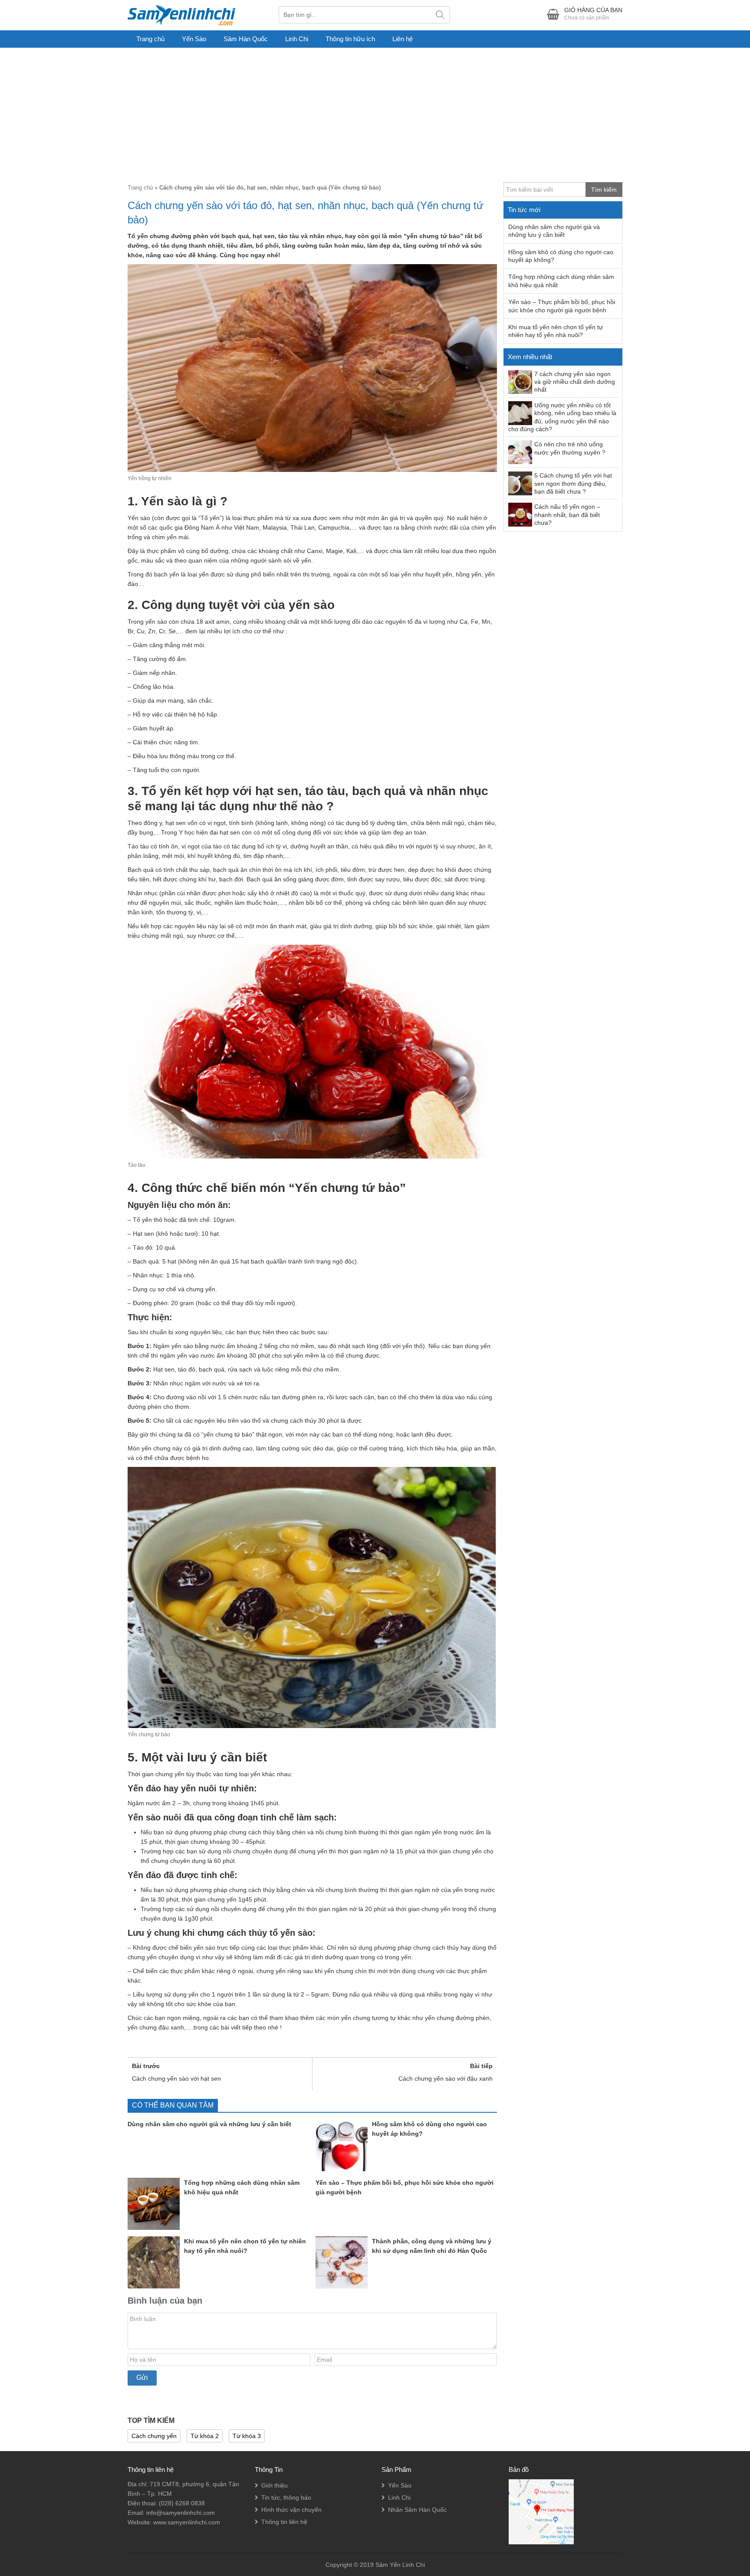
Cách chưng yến (154, 2436)
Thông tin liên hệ (284, 2522)
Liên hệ (403, 39)
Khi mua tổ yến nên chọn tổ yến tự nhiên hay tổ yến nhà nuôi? (245, 2246)
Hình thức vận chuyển (291, 2510)
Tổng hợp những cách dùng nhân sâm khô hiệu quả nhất (242, 2187)
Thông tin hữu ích (350, 39)
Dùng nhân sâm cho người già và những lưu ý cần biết (209, 2124)
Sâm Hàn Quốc (246, 39)
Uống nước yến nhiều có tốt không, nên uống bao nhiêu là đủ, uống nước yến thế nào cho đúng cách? (562, 417)
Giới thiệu (275, 2485)
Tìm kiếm (440, 15)
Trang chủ (150, 39)
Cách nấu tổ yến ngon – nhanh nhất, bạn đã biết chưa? (567, 515)
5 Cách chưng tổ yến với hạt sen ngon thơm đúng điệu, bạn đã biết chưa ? (573, 483)
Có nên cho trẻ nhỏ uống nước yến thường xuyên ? (570, 448)
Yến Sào (194, 39)
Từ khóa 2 (205, 2436)
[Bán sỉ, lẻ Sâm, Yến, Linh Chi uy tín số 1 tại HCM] (181, 14)
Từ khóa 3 (247, 2436)
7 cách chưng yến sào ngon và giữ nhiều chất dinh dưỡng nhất (575, 382)
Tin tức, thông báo (286, 2497)
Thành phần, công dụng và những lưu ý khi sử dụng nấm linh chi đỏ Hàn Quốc (432, 2246)
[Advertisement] (375, 113)
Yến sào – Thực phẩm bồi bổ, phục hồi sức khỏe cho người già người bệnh (405, 2187)
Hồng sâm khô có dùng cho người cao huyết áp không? (429, 2129)
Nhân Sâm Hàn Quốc (417, 2510)
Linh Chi (297, 39)
